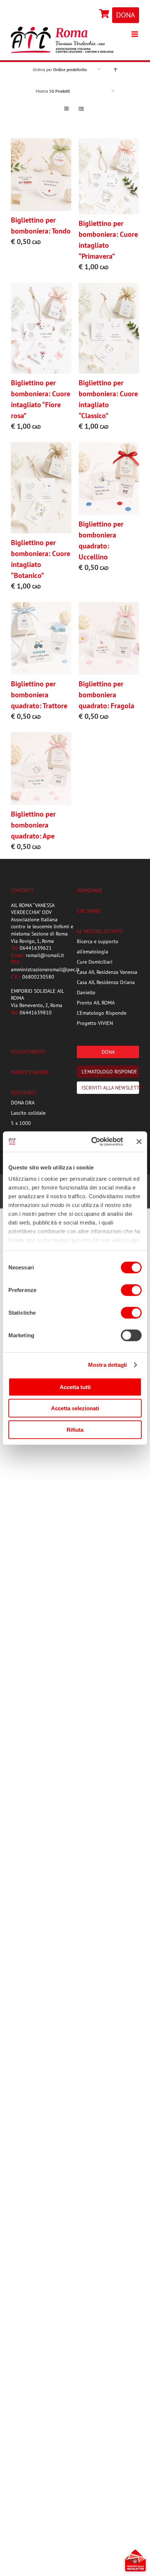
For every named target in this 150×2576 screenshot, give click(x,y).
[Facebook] (94, 14)
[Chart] (105, 14)
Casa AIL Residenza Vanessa (107, 972)
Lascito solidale (28, 1113)
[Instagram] (96, 14)
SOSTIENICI (23, 1092)
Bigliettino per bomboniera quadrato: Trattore (39, 695)
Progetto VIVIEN (95, 1023)
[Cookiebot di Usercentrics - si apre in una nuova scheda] (93, 1142)
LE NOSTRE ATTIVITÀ (100, 931)
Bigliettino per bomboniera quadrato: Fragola (106, 695)
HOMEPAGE (90, 890)
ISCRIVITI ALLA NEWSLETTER (110, 1088)
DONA (126, 15)
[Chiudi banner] (139, 1142)
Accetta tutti (75, 1387)
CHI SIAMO (89, 911)
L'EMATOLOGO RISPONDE (109, 1072)
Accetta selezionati (75, 1408)
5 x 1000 (21, 1123)
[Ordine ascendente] (115, 70)
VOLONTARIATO (28, 1052)
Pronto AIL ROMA (96, 1003)
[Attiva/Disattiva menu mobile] (135, 34)
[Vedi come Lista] (81, 109)
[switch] (131, 1290)
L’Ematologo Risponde (102, 1013)
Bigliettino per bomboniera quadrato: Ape (33, 825)
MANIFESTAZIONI (30, 1072)
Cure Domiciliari (95, 962)
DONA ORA (23, 1103)
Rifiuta (75, 1429)
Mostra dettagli (108, 1365)
